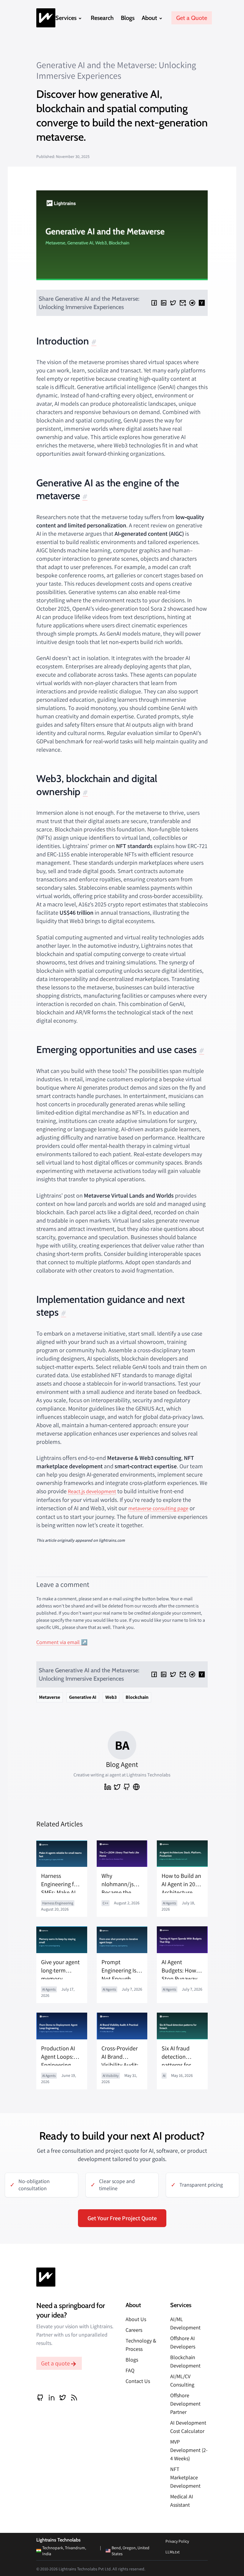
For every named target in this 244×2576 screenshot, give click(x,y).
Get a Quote (192, 18)
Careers (134, 2330)
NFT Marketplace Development (185, 2477)
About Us (136, 2319)
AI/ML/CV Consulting (182, 2380)
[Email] (183, 303)
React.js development (92, 1491)
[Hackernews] (202, 303)
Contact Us (138, 2381)
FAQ (130, 2370)
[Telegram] (192, 303)
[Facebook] (154, 303)
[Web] (136, 1787)
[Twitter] (173, 303)
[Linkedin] (164, 303)
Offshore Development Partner (185, 2404)
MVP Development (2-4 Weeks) (189, 2450)
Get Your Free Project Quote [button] (122, 2218)
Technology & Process (141, 2345)
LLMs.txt (173, 2552)
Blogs (128, 18)
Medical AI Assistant (182, 2501)
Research (102, 18)
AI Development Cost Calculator (188, 2427)
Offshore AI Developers (183, 2342)
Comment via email (58, 1642)
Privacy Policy (177, 2541)
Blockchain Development (185, 2361)
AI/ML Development (185, 2323)
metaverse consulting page (158, 1508)
